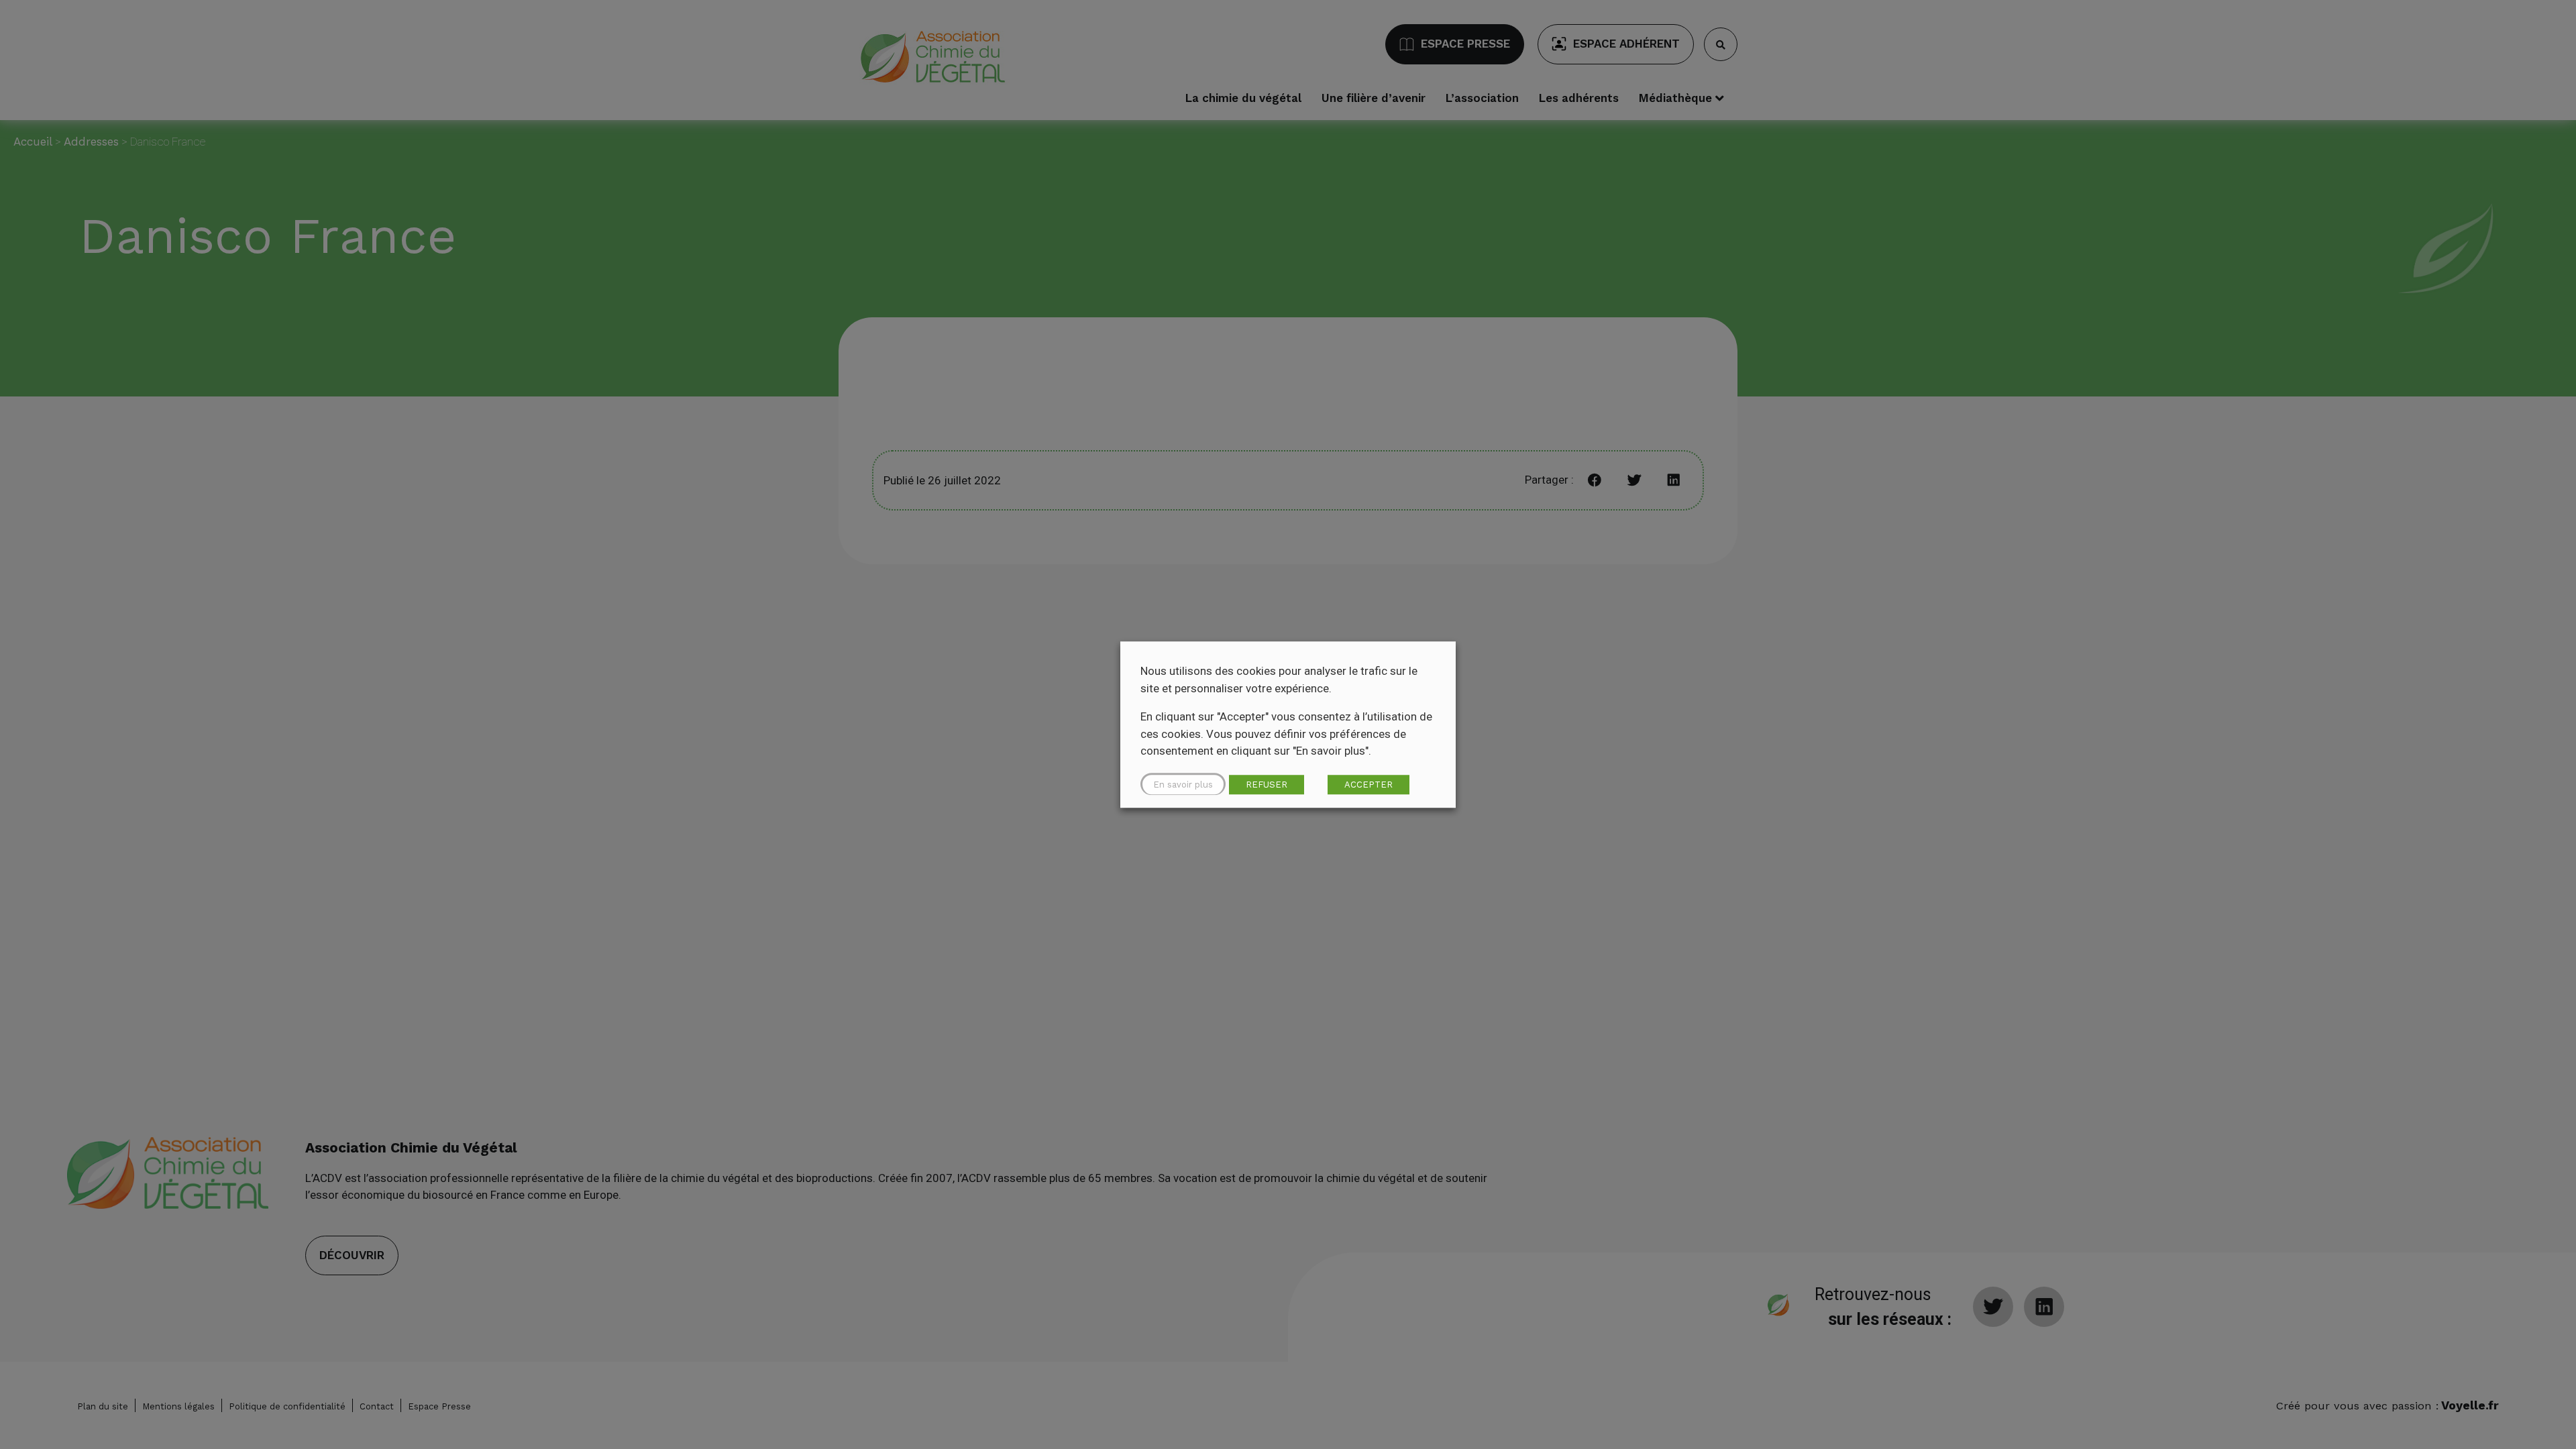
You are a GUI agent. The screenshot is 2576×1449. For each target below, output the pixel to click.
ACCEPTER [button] (1368, 785)
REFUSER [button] (1267, 785)
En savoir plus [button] (1183, 785)
